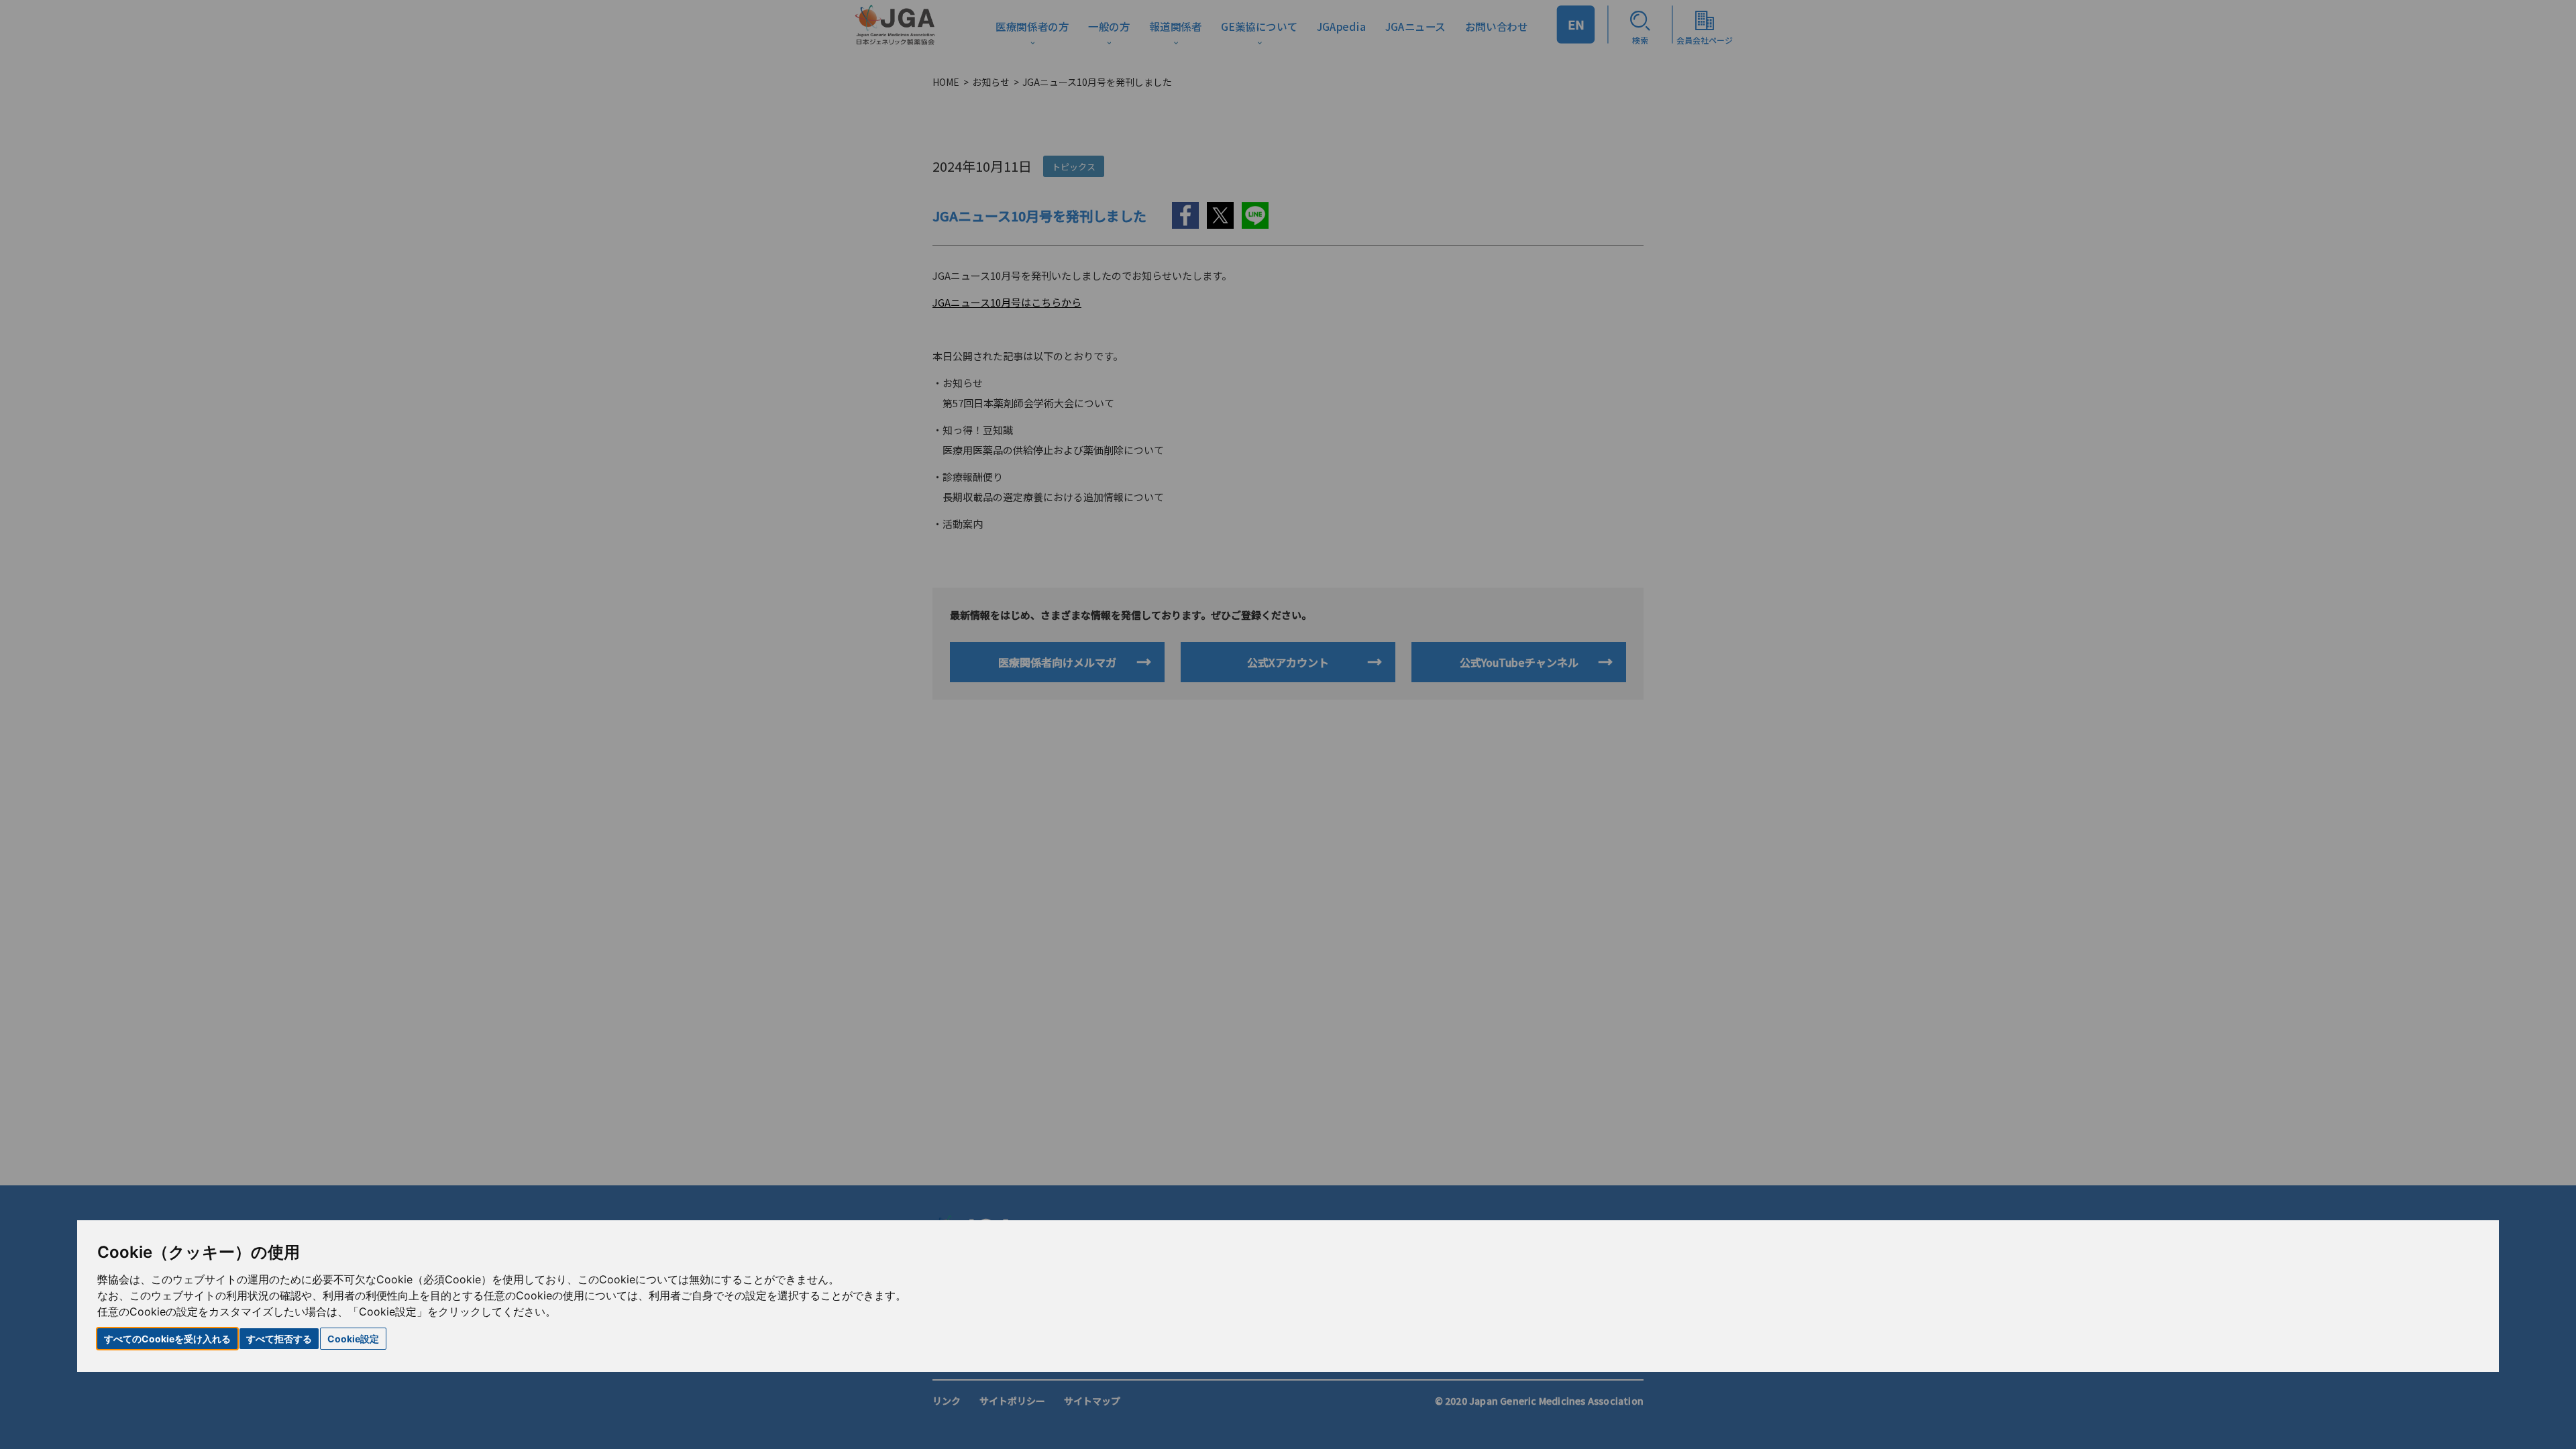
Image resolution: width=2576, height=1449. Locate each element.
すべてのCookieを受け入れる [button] (167, 1339)
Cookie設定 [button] (353, 1339)
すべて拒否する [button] (279, 1339)
